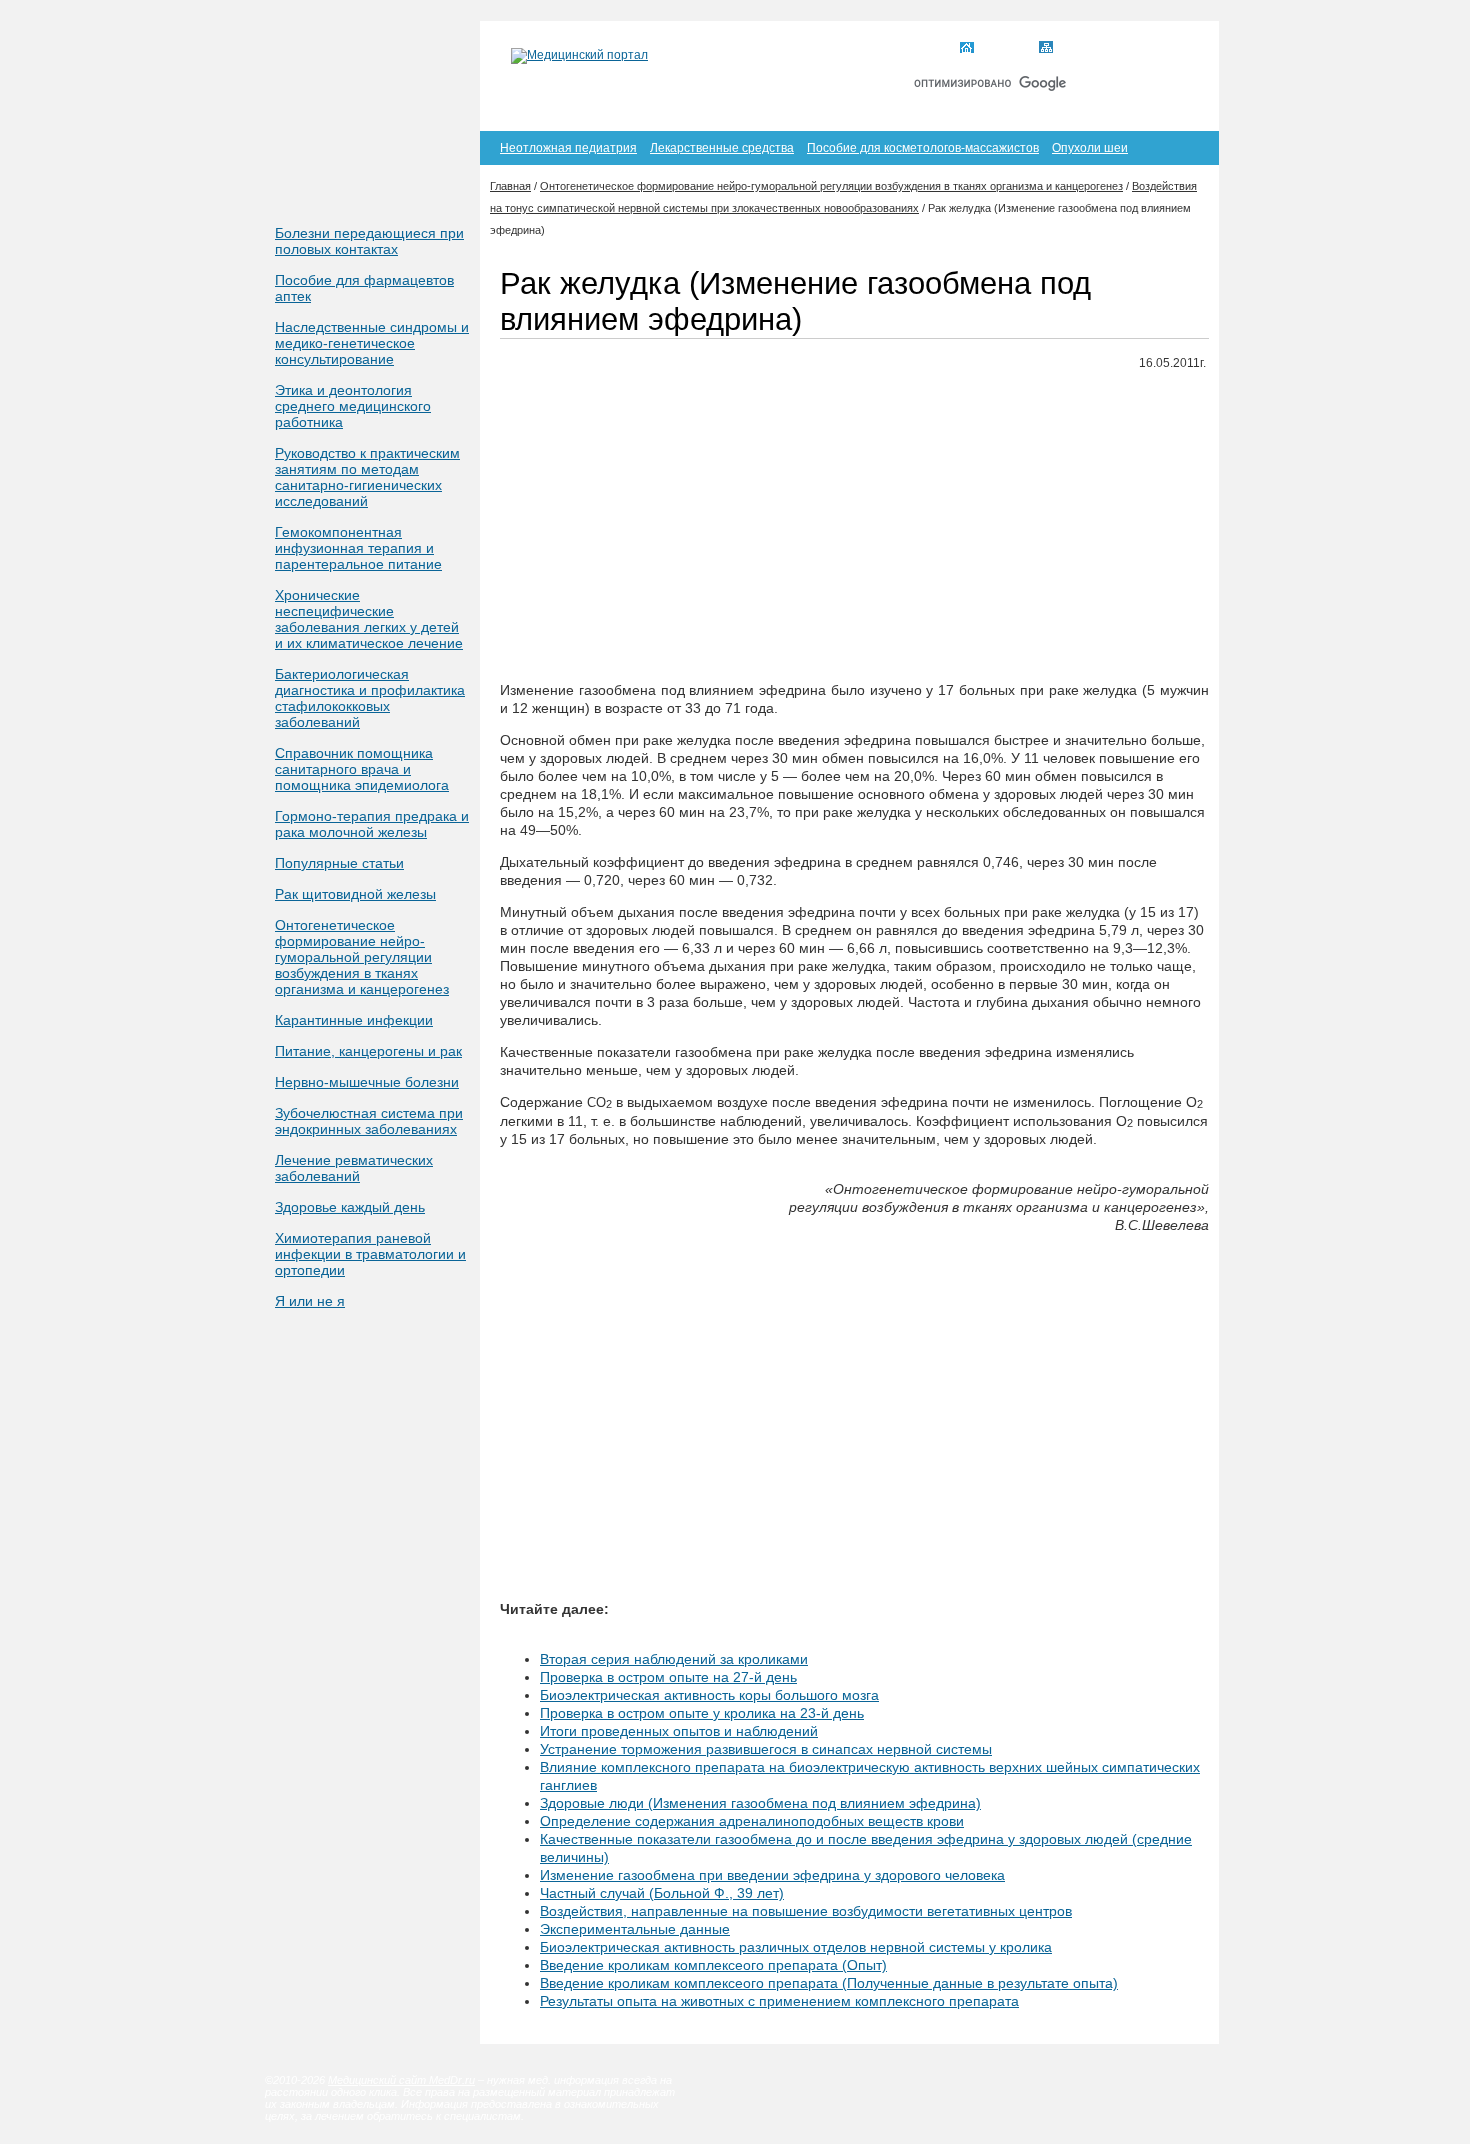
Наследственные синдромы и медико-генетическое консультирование (372, 343)
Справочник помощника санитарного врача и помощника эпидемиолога (362, 769)
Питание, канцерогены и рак (368, 1051)
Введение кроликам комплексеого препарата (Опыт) (713, 1965)
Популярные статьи (339, 863)
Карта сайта (1094, 49)
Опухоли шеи (1090, 148)
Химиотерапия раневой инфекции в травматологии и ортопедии (370, 1254)
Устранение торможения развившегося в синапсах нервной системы (766, 1749)
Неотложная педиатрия (568, 148)
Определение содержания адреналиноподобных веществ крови (752, 1821)
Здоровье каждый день (350, 1207)
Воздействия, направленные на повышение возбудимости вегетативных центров (806, 1911)
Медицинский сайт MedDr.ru (401, 2080)
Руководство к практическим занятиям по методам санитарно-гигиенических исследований (367, 477)
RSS (1173, 49)
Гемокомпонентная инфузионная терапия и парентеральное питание (358, 548)
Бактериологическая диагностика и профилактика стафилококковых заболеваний (370, 698)
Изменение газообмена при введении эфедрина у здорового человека (772, 1875)
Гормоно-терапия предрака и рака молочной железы (372, 824)
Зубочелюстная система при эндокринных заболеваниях (369, 1121)
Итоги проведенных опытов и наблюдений (679, 1731)
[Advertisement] (854, 527)
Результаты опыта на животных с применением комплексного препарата (779, 2001)
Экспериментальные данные (635, 1929)
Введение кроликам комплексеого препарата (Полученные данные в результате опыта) (829, 1983)
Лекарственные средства (722, 148)
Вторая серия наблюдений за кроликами (674, 1659)
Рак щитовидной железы (355, 894)
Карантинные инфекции (354, 1020)
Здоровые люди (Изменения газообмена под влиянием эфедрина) (760, 1803)
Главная (1003, 49)
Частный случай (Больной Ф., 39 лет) (662, 1893)
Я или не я (310, 1301)
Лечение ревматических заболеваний (354, 1168)
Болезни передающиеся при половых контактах (369, 241)
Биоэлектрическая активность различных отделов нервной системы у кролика (796, 1947)
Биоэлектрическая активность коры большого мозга (709, 1695)
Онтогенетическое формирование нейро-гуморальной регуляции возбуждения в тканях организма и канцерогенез (362, 957)
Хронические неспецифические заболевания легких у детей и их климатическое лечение (369, 619)
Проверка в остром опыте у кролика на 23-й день (702, 1713)
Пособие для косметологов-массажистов (923, 148)
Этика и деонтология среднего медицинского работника (353, 406)
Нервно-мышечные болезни (367, 1082)
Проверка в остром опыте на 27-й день (668, 1677)
